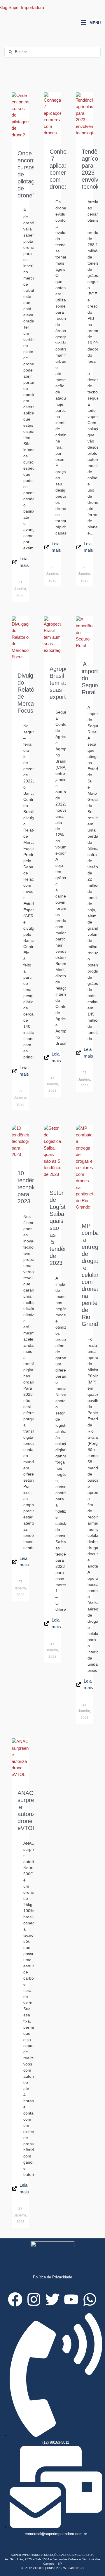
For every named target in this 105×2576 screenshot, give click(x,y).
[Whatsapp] (90, 2299)
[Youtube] (71, 2299)
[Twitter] (52, 2299)
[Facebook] (15, 2299)
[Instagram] (34, 2299)
